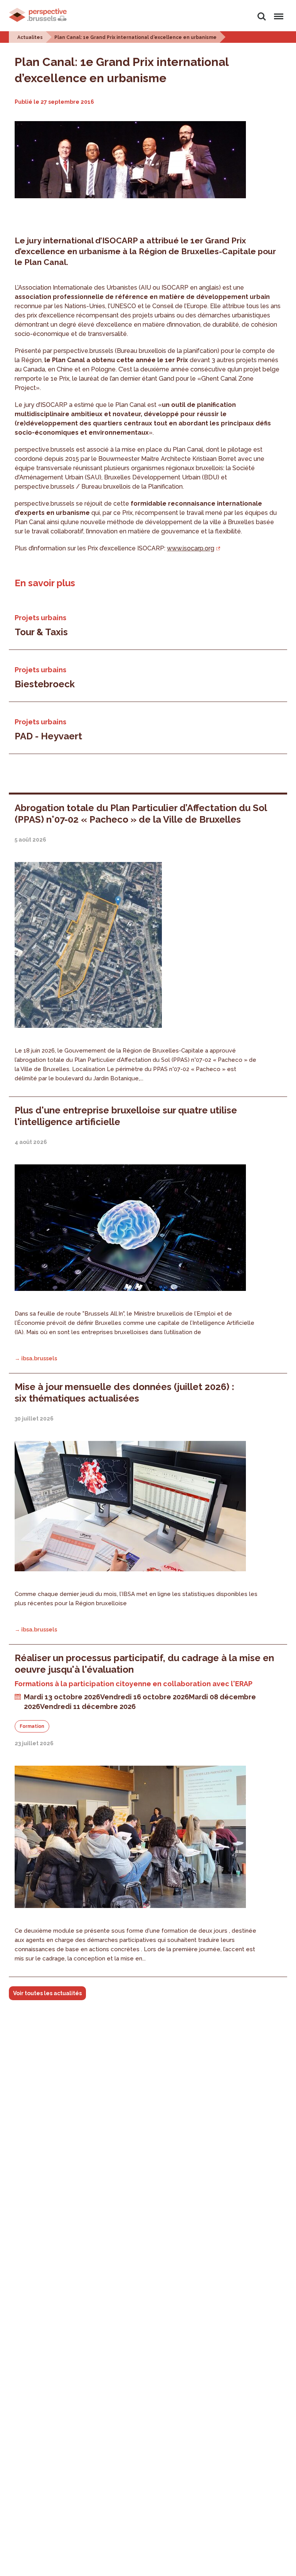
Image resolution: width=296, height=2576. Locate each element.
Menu (277, 12)
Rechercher (262, 12)
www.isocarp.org (191, 548)
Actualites (30, 37)
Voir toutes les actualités (47, 1993)
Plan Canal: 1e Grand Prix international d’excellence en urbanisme (135, 37)
